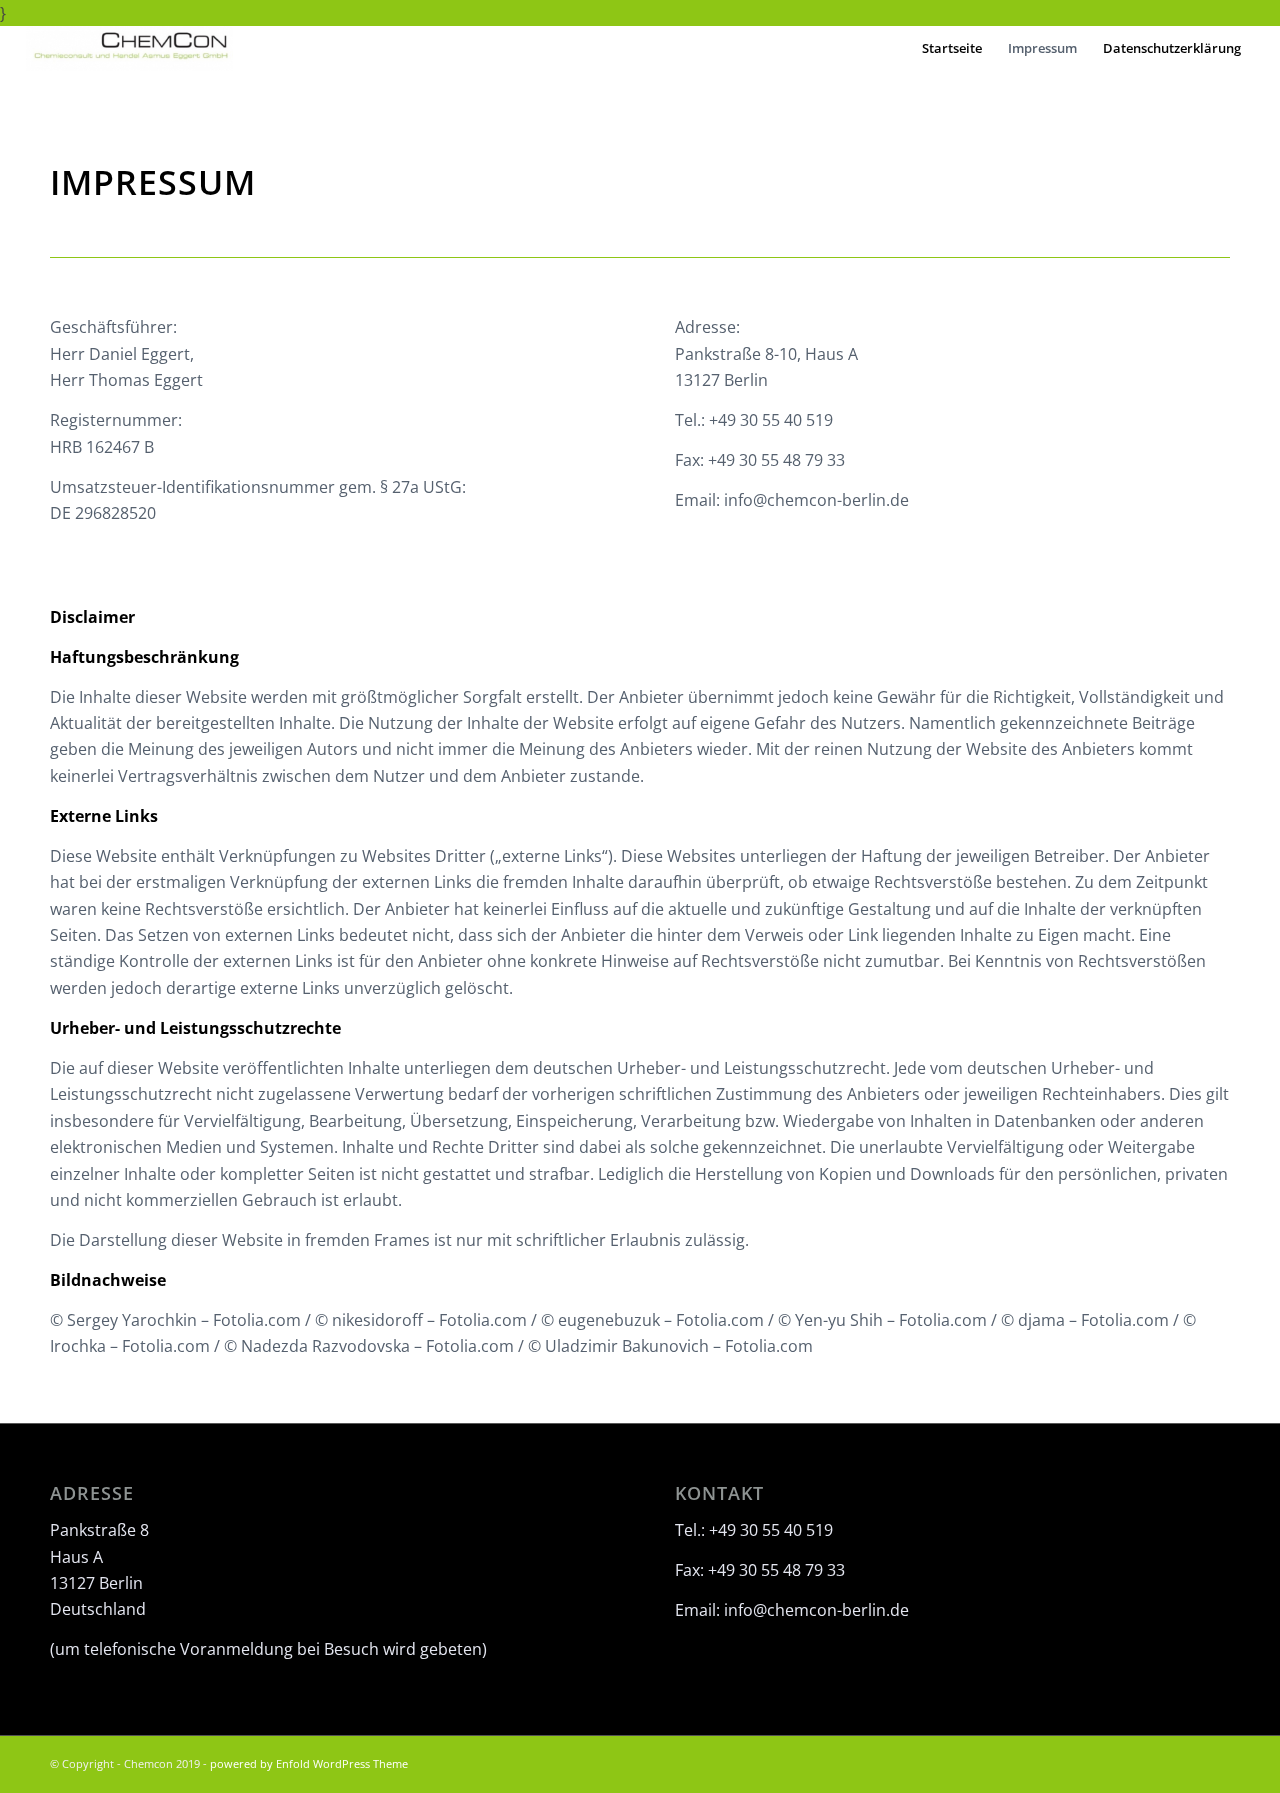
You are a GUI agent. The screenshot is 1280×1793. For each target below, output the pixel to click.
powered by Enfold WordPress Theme (309, 1763)
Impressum (1042, 48)
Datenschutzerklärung (1172, 48)
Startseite (952, 48)
